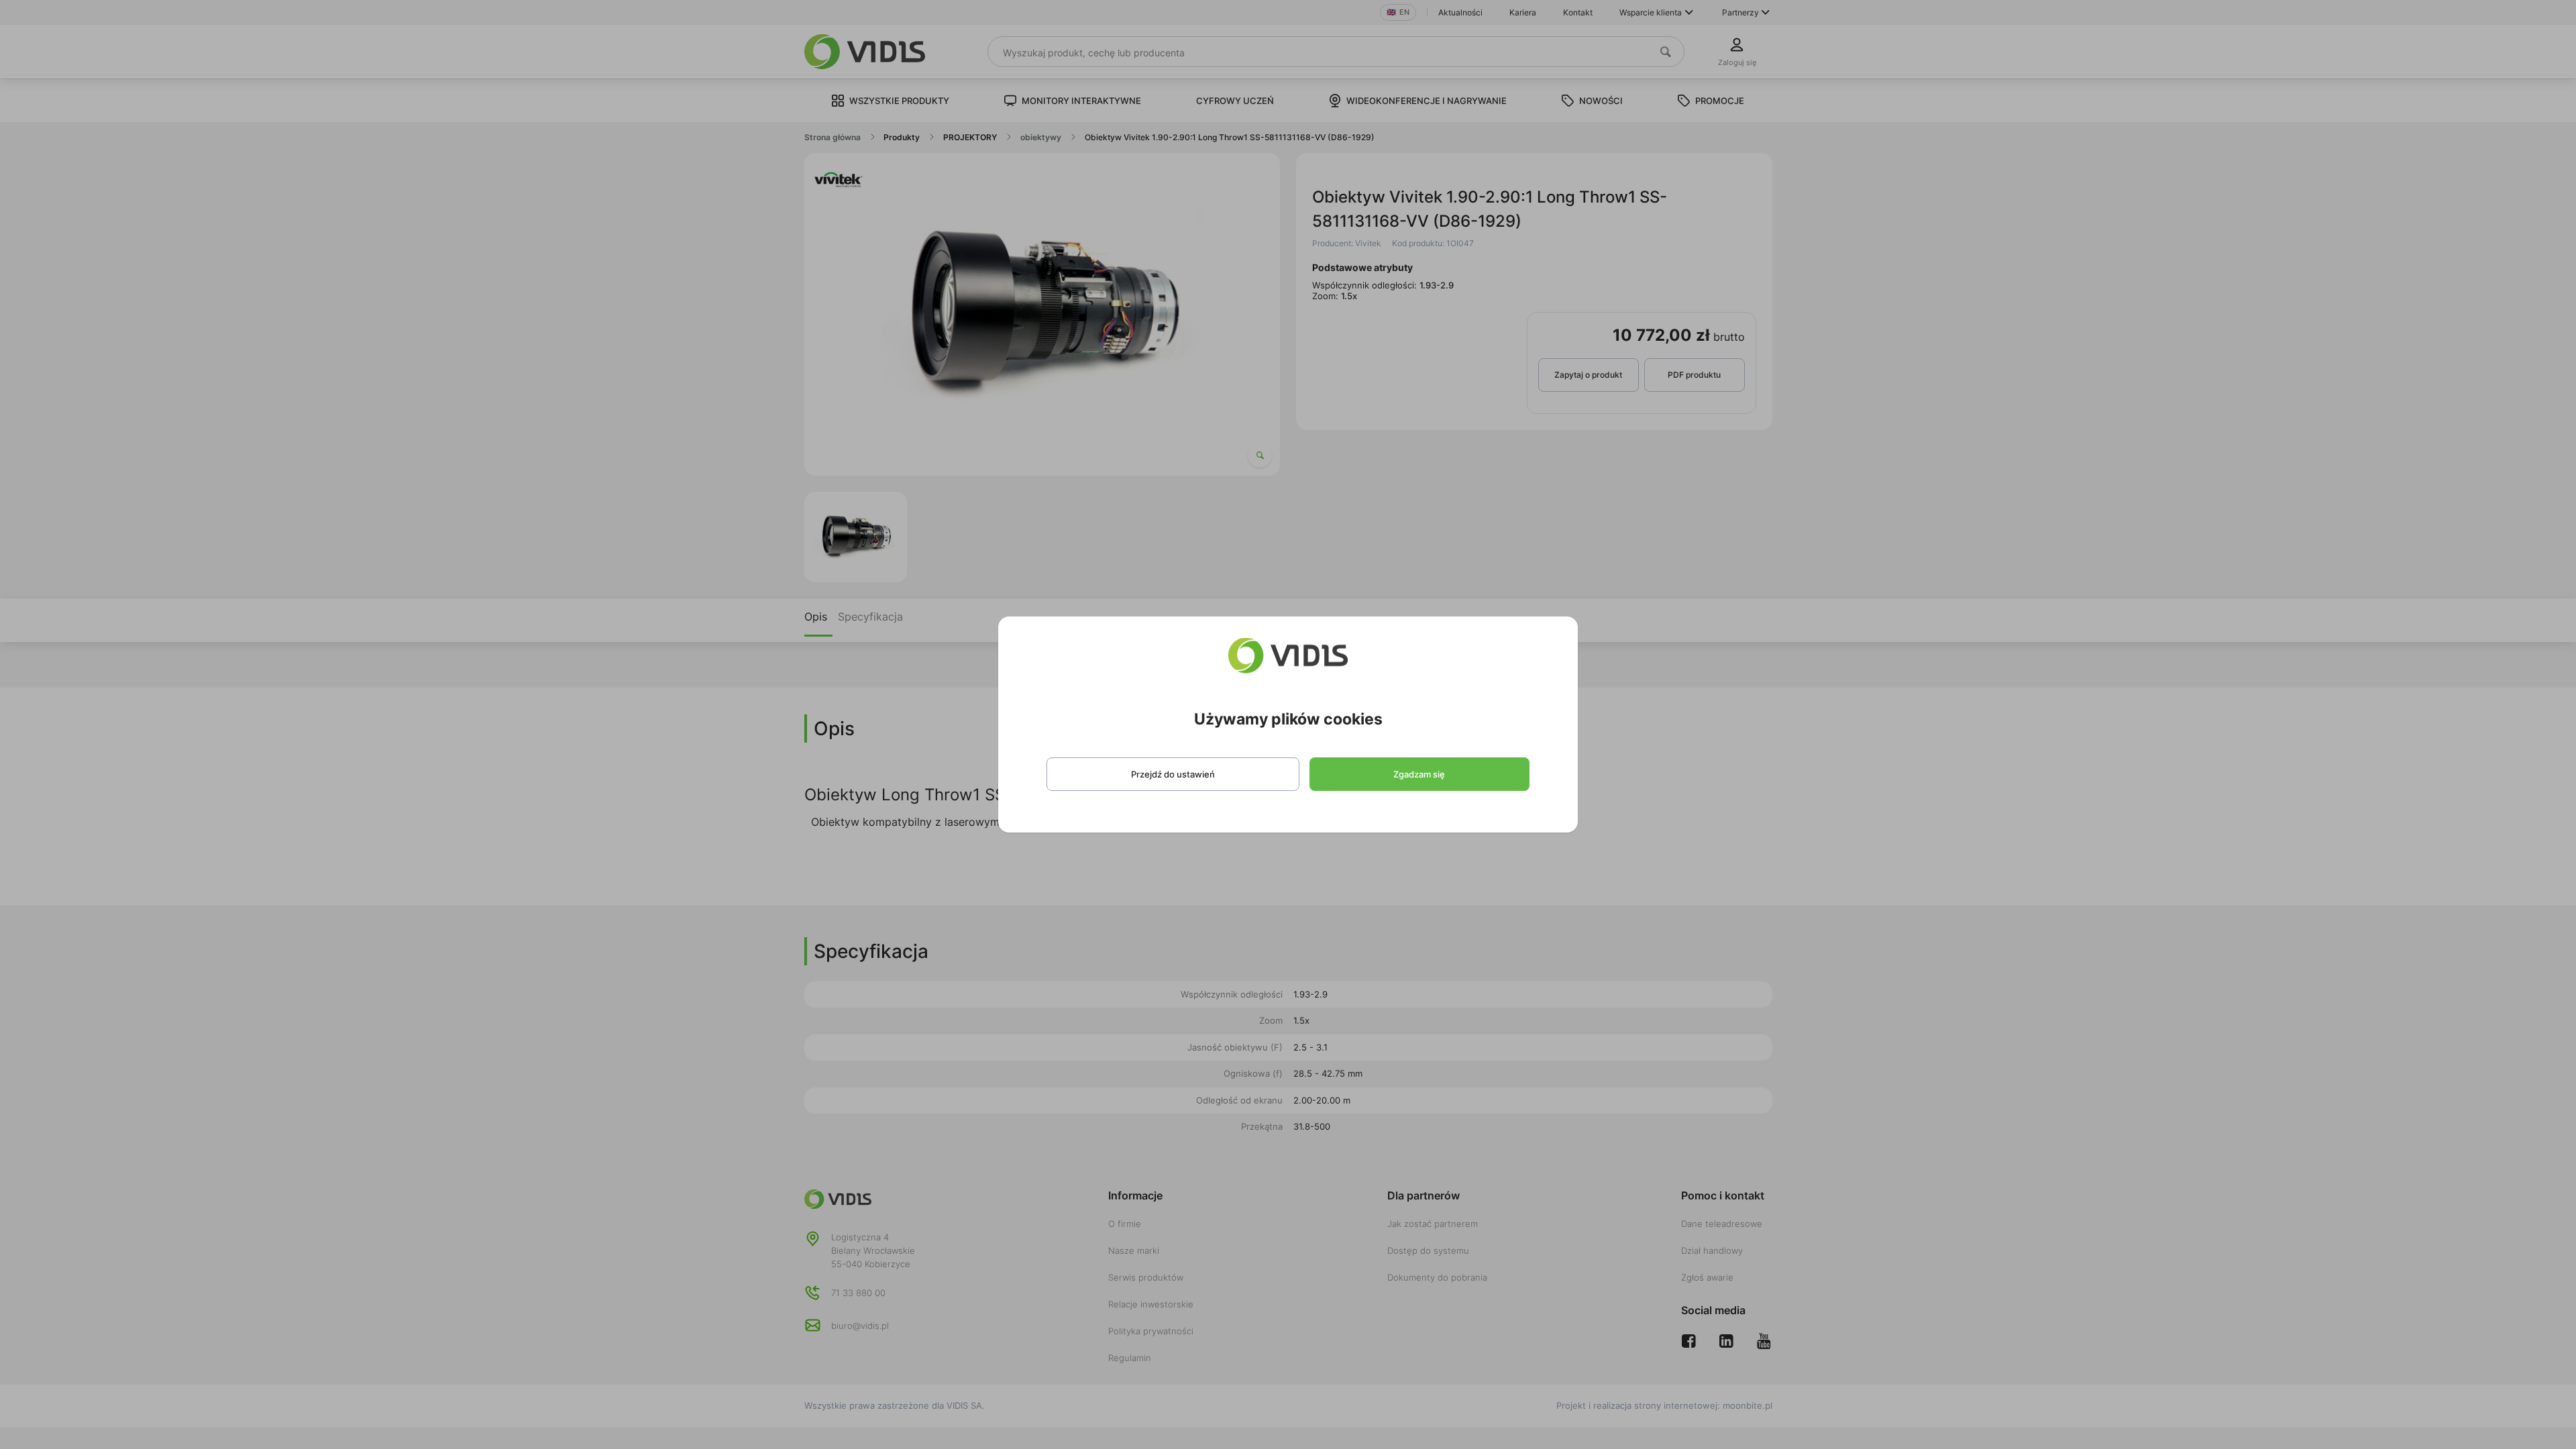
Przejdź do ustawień (1173, 774)
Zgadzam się (1419, 774)
